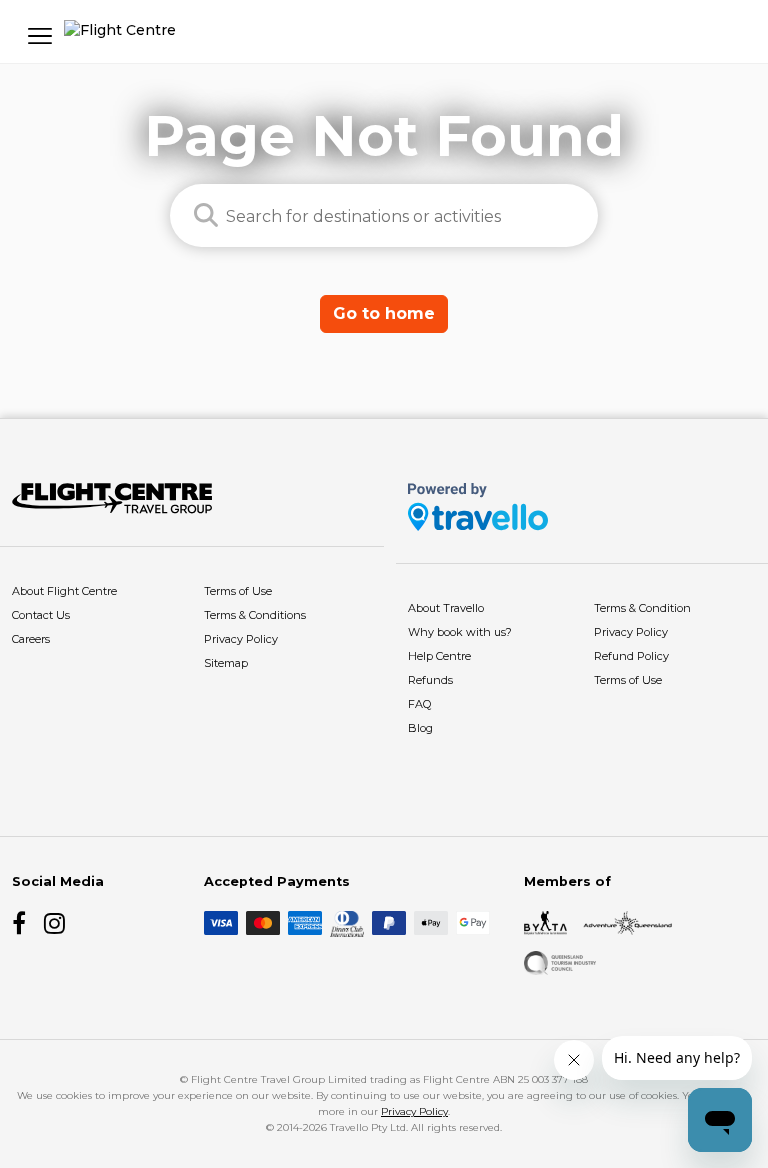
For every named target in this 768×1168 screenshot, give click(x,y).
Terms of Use (238, 591)
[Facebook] (24, 923)
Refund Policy (631, 656)
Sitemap (226, 663)
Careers (31, 639)
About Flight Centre (64, 591)
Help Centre (439, 656)
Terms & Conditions (255, 615)
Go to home (384, 313)
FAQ (419, 704)
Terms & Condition (642, 608)
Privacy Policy (241, 639)
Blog (420, 728)
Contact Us (41, 615)
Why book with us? (460, 632)
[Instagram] (56, 923)
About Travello (446, 608)
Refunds (430, 680)
